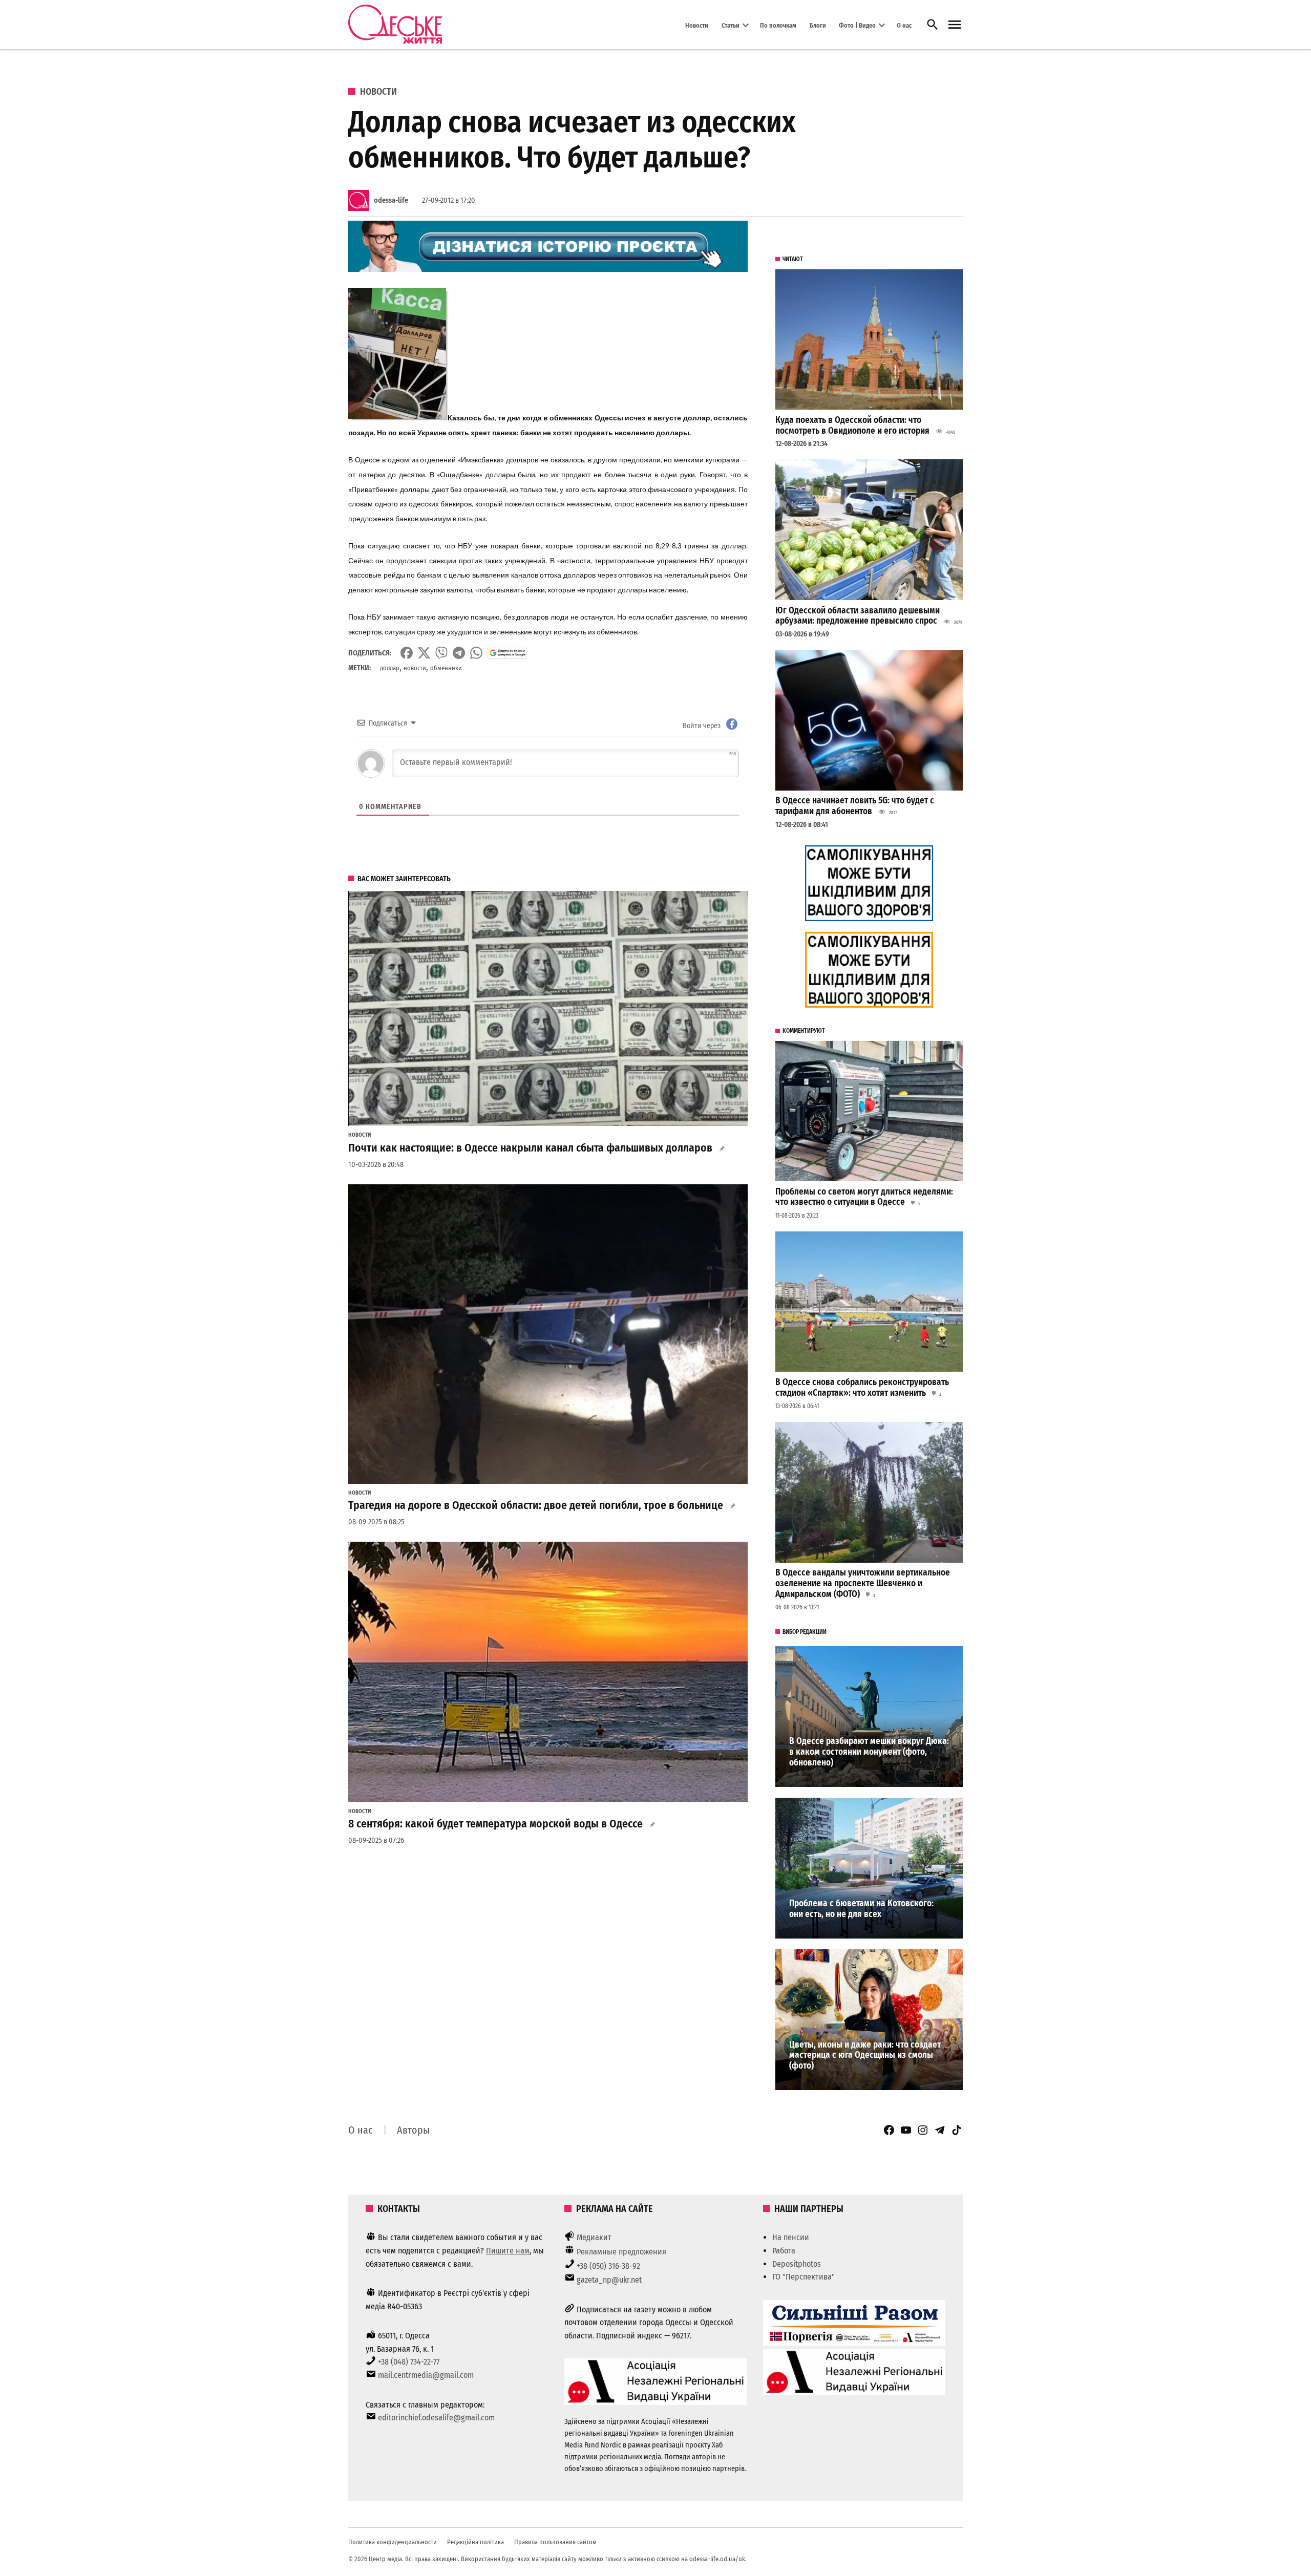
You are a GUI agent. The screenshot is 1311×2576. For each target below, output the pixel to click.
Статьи (731, 25)
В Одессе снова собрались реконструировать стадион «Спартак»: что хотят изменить (862, 1388)
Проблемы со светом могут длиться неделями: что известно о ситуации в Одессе (864, 1197)
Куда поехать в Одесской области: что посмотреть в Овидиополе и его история (852, 425)
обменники (446, 668)
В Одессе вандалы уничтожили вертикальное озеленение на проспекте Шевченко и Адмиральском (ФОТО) (863, 1583)
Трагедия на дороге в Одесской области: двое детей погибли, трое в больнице (536, 1505)
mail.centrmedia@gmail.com (426, 2375)
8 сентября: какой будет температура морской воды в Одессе (495, 1824)
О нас (904, 25)
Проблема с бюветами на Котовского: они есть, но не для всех (861, 1909)
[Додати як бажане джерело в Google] (507, 653)
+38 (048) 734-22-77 (409, 2362)
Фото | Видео (857, 25)
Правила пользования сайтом (555, 2542)
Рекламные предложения (621, 2252)
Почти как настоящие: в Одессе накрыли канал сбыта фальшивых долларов (530, 1148)
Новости (697, 25)
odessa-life (391, 200)
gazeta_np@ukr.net (609, 2280)
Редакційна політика (475, 2542)
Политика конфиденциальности (393, 2542)
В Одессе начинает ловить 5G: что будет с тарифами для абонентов (855, 806)
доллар (390, 668)
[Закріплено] (955, 25)
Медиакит (594, 2237)
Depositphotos (797, 2264)
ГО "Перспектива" (803, 2277)
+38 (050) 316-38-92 (608, 2266)
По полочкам (778, 25)
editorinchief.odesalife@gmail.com (436, 2418)
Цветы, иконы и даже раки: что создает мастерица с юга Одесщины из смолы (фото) (865, 2055)
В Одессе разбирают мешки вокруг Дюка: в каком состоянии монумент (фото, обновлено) (869, 1752)
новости (415, 668)
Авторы (413, 2130)
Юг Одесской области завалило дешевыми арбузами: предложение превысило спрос (858, 616)
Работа (784, 2251)
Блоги (818, 25)
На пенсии (791, 2237)
